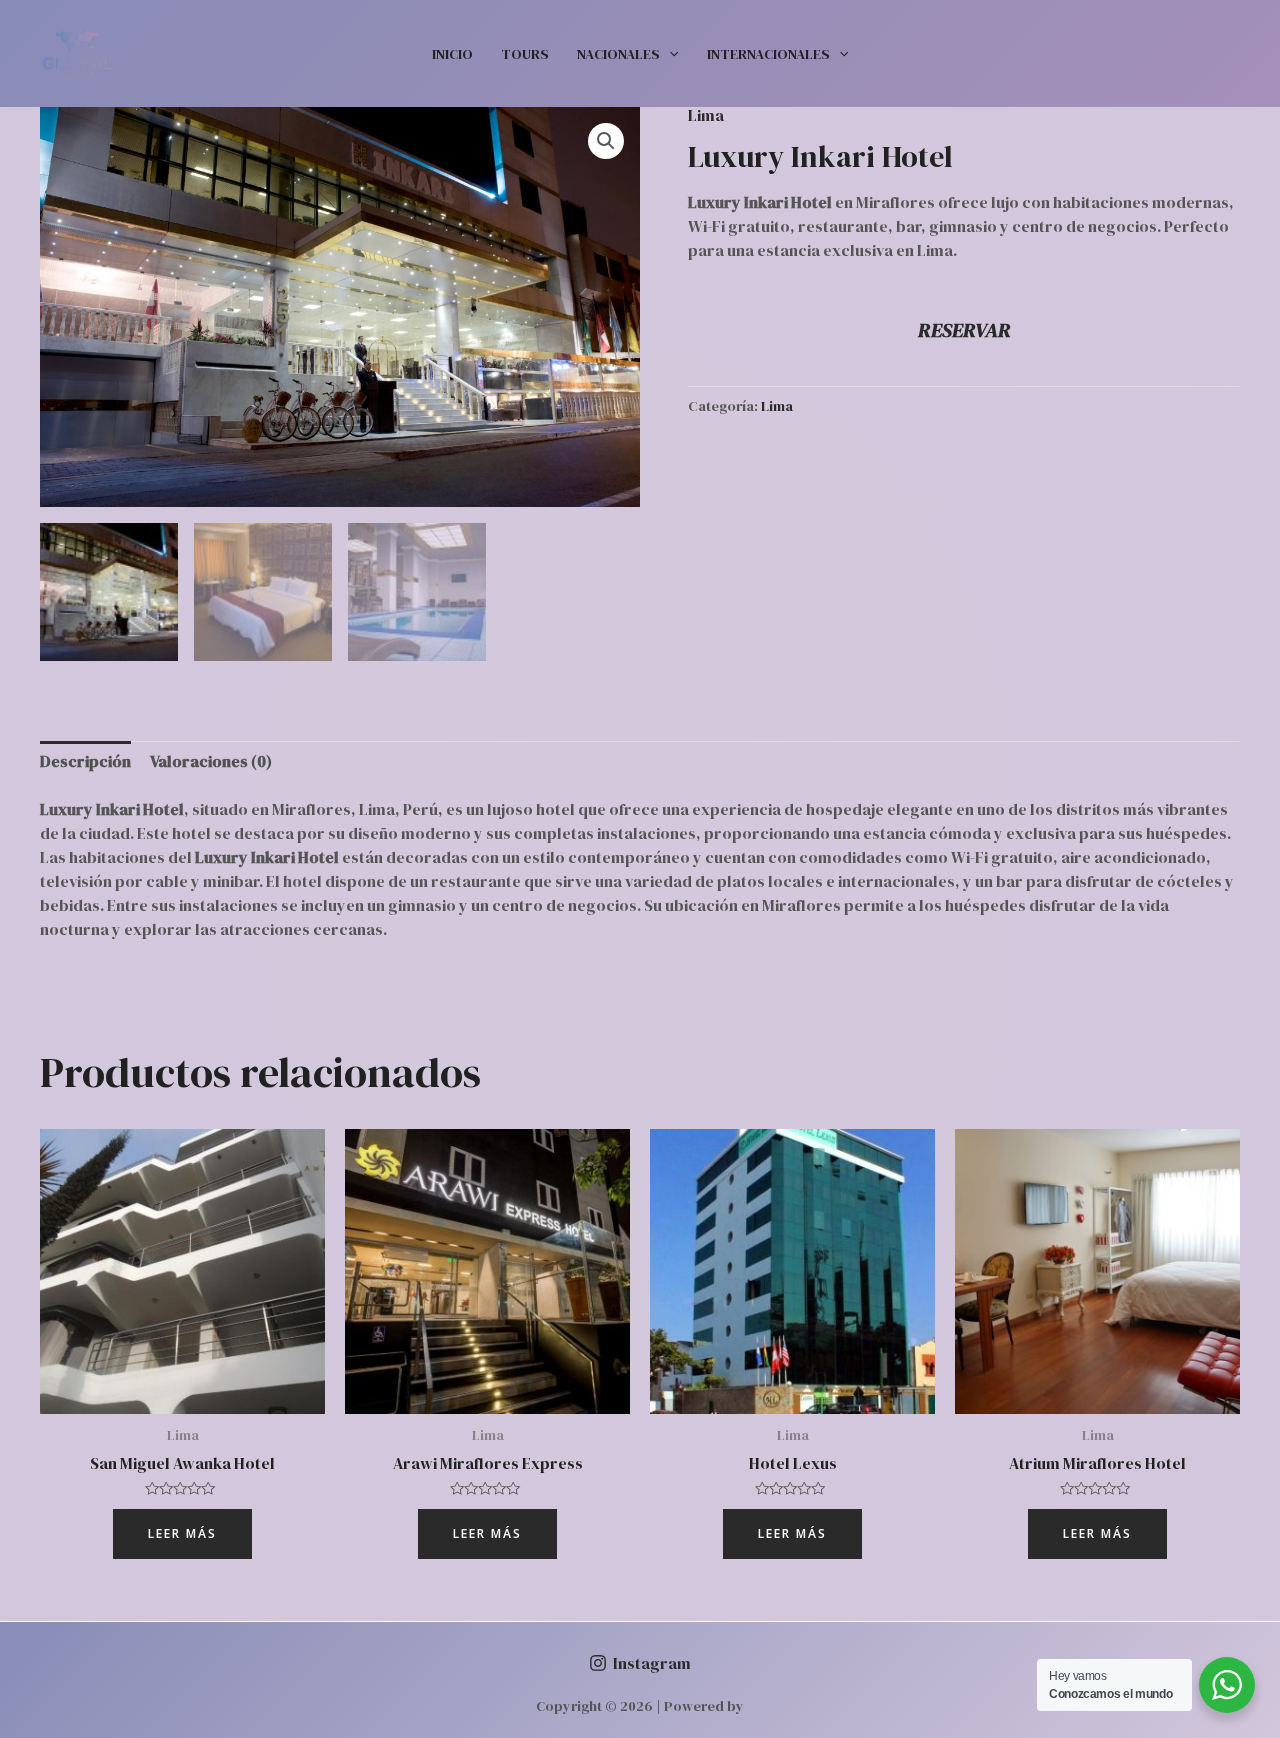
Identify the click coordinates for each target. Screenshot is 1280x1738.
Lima (706, 115)
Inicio (452, 54)
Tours (525, 54)
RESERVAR (964, 330)
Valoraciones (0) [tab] (211, 761)
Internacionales (768, 54)
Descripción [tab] (85, 761)
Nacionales (618, 54)
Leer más (182, 1533)
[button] (606, 141)
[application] (669, 54)
